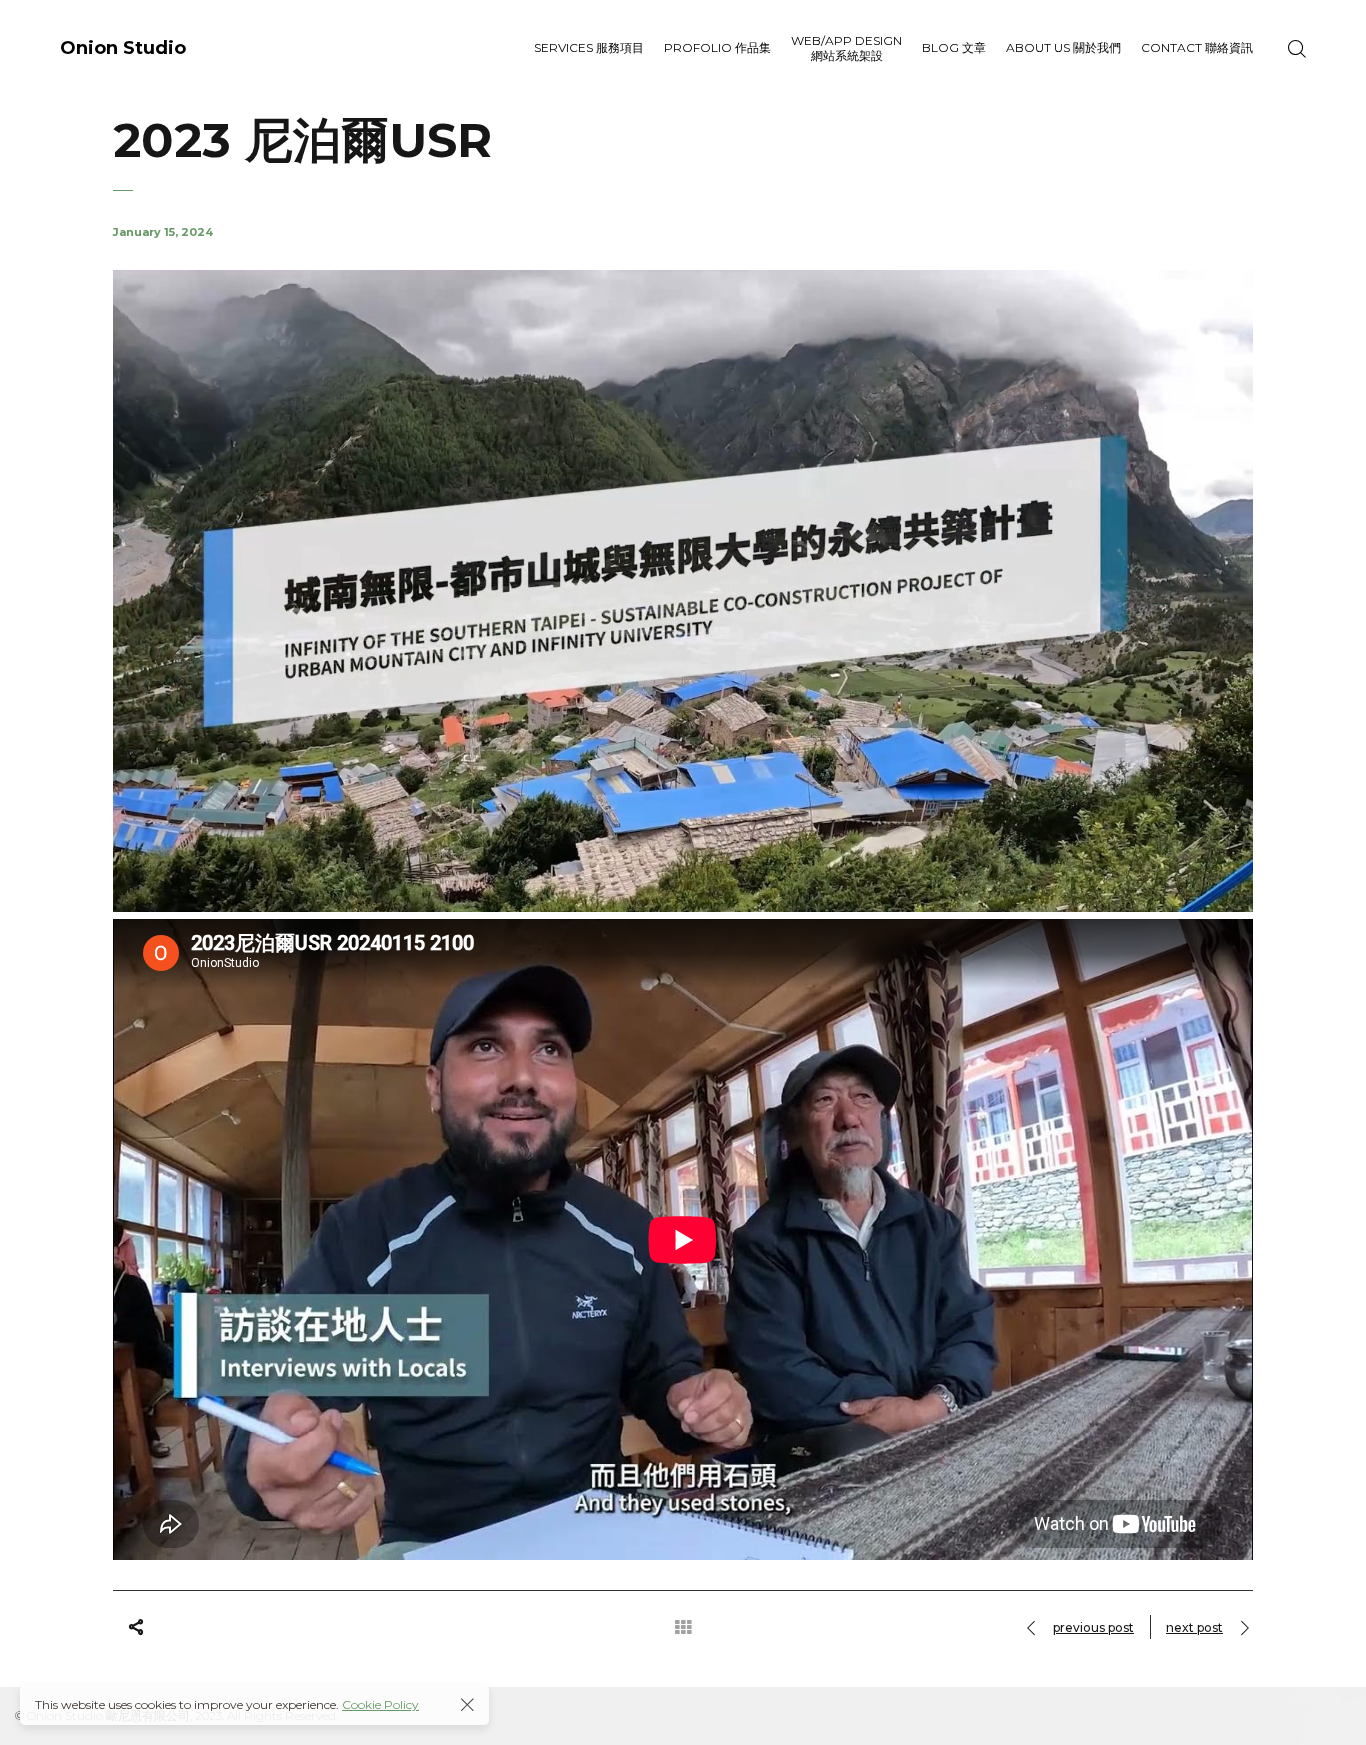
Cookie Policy (380, 1704)
